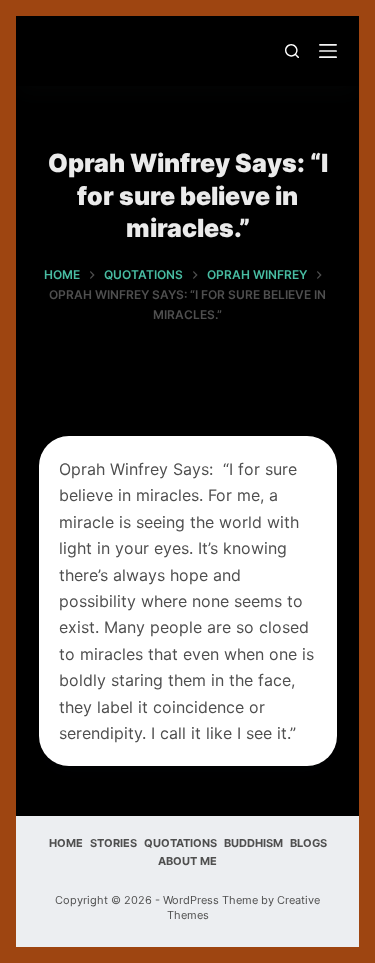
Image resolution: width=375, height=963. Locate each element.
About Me (187, 861)
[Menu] (328, 51)
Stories (113, 843)
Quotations (180, 843)
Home (66, 843)
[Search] (292, 51)
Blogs (308, 843)
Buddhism (253, 843)
